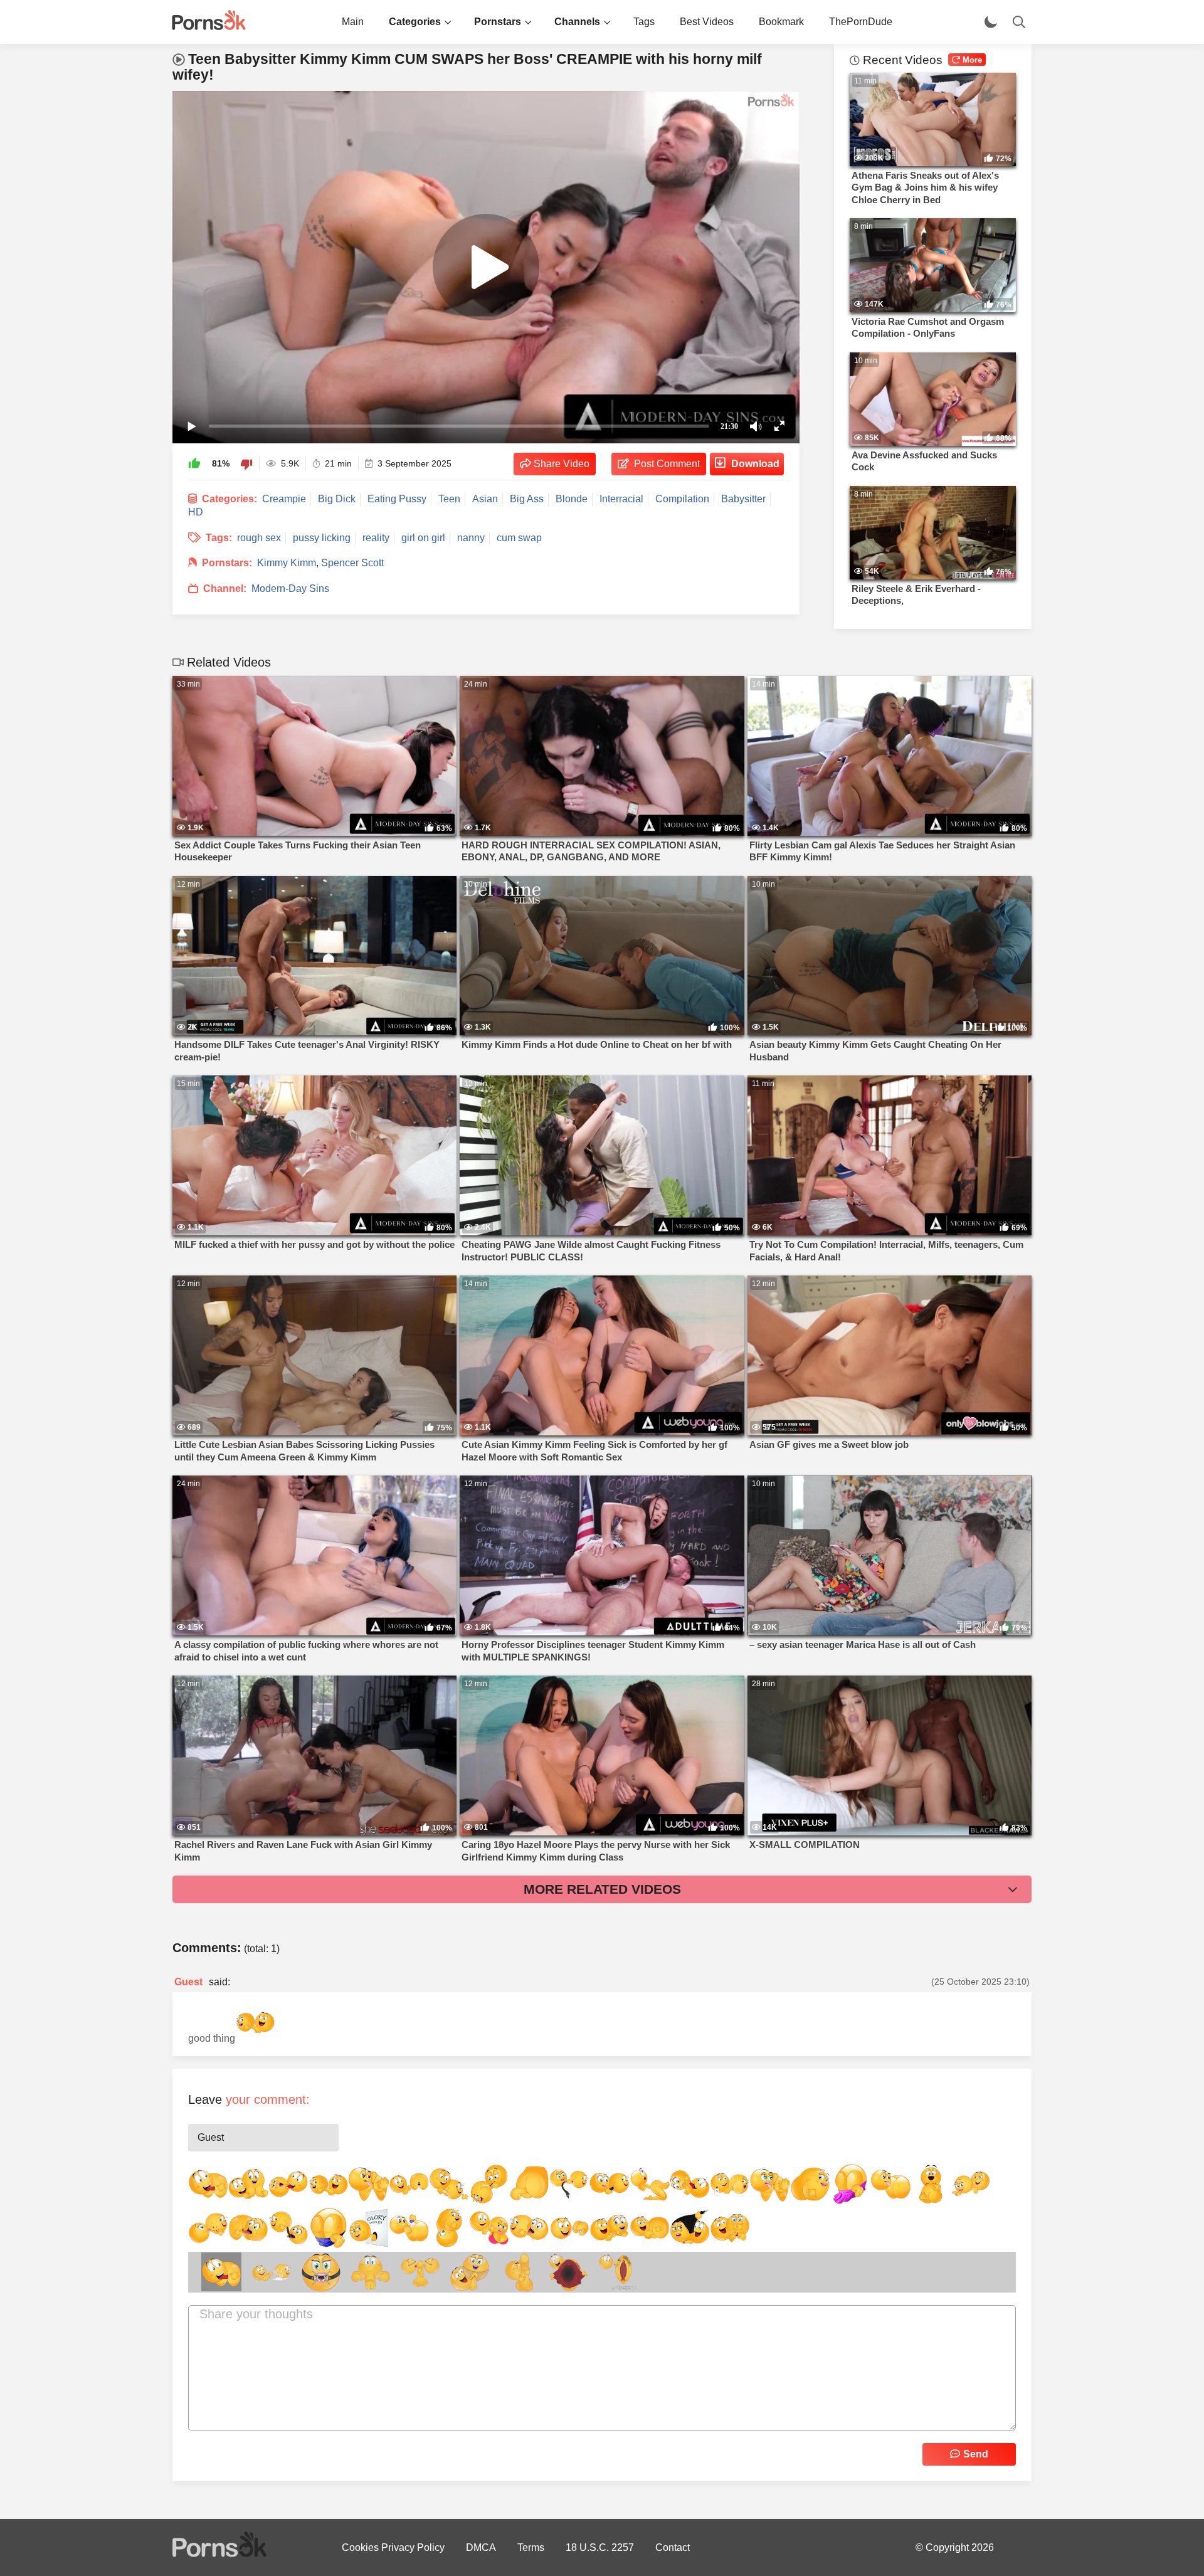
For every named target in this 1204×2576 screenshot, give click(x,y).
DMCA (481, 2547)
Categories (415, 22)
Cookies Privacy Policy (393, 2547)
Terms (531, 2547)
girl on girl (423, 538)
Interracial (621, 499)
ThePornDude (861, 22)
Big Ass (527, 499)
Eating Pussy (397, 499)
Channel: (225, 589)
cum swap (519, 538)
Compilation (682, 499)
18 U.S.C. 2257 (600, 2547)
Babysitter (743, 499)
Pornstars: (227, 563)
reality (376, 538)
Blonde (572, 499)
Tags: (219, 538)
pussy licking (322, 538)
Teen (449, 499)
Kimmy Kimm (287, 563)
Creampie (284, 499)
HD (196, 512)
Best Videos (707, 22)
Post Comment (667, 464)
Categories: (230, 499)
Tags (644, 22)
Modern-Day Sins (290, 589)
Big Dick (337, 499)
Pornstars (498, 22)
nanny (471, 538)
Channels (577, 22)
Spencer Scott (352, 563)
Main (353, 22)
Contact (673, 2547)
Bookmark (781, 22)
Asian (485, 499)
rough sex (259, 538)
